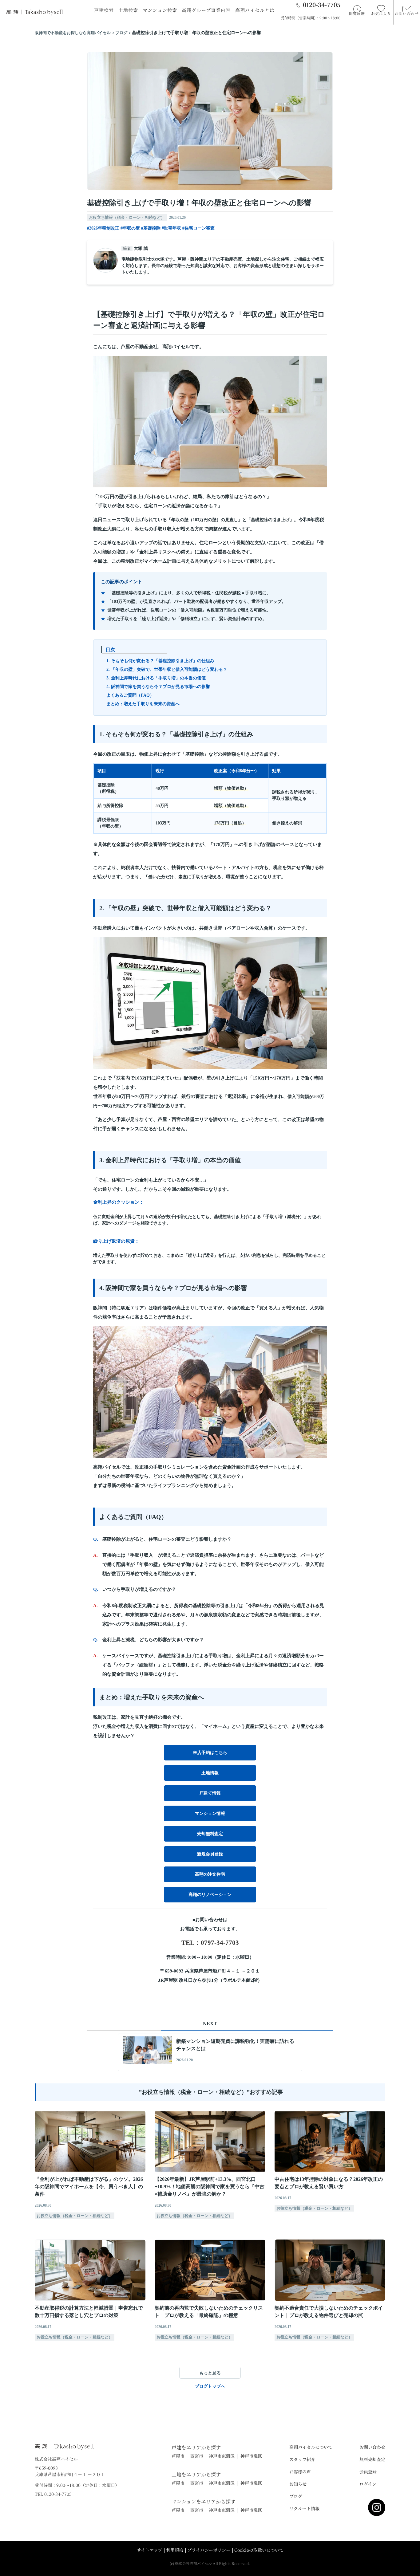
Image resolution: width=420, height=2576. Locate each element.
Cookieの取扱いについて (259, 2550)
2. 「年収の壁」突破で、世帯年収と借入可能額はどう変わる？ (167, 669)
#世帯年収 (171, 228)
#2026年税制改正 (103, 228)
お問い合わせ (372, 2447)
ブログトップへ (210, 2386)
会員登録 (368, 2472)
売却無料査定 (210, 1834)
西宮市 (197, 2456)
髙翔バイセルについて (311, 2447)
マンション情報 (210, 1813)
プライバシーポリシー (209, 2550)
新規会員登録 (210, 1854)
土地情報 (210, 1773)
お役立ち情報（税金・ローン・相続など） (127, 217)
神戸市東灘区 (222, 2456)
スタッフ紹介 (302, 2459)
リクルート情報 (304, 2508)
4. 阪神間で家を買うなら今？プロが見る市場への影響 (158, 687)
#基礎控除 (151, 228)
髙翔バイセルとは (255, 10)
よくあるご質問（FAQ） (130, 695)
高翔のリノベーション (210, 1895)
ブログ (296, 2496)
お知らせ (298, 2484)
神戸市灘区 (251, 2456)
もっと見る (210, 2373)
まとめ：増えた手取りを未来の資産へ (143, 704)
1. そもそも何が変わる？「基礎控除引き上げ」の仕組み (160, 661)
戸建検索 (104, 10)
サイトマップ (149, 2550)
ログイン (368, 2484)
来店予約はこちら (210, 1753)
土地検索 (128, 10)
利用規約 (175, 2550)
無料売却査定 (372, 2459)
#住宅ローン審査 (198, 228)
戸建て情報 (210, 1793)
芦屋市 (178, 2456)
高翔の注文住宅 (210, 1874)
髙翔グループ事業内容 (206, 10)
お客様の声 (300, 2472)
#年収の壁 (130, 228)
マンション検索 (160, 10)
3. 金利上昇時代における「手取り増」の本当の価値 (156, 678)
